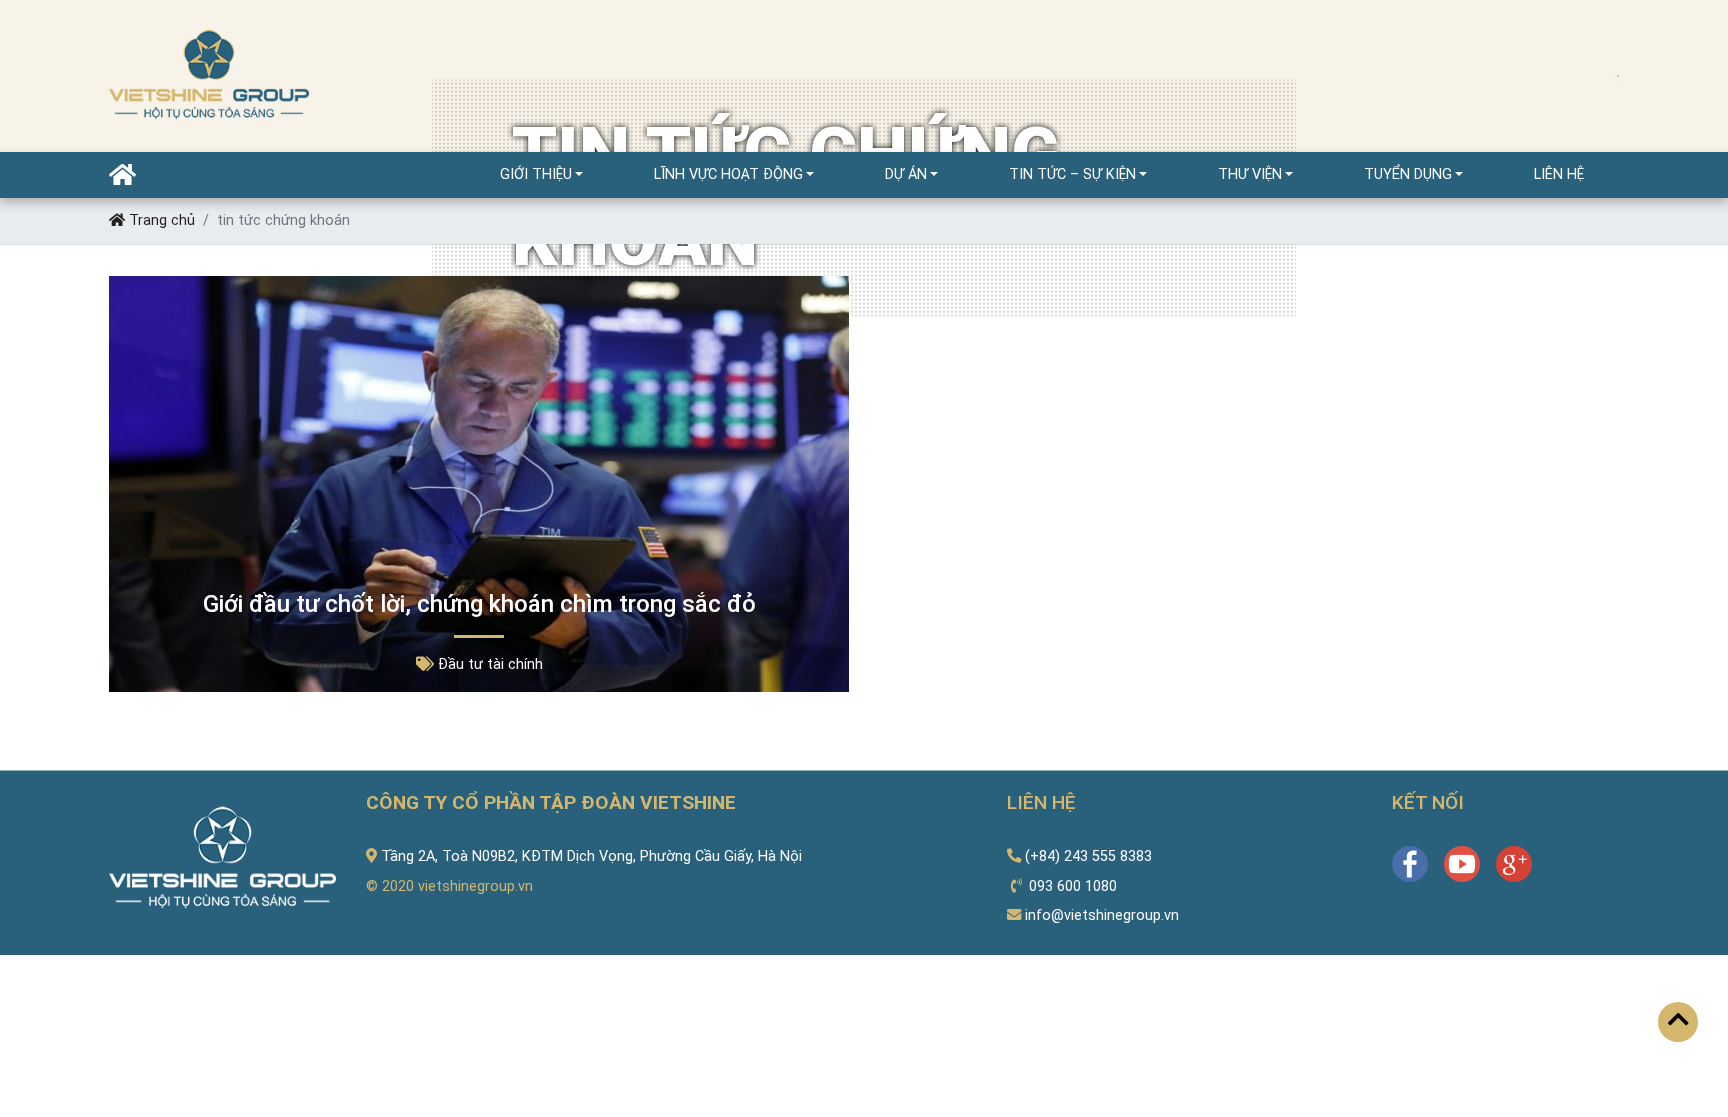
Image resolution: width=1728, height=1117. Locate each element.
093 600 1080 (1073, 886)
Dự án (906, 174)
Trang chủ (160, 220)
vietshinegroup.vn (475, 886)
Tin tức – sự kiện (1072, 174)
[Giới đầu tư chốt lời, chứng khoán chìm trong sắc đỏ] (479, 484)
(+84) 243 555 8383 (1088, 856)
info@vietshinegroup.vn (1102, 915)
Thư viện (1250, 174)
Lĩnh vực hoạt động (728, 174)
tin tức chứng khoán (283, 220)
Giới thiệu (536, 174)
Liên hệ (1559, 174)
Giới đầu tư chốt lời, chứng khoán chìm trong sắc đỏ (479, 604)
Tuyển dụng (1408, 174)
